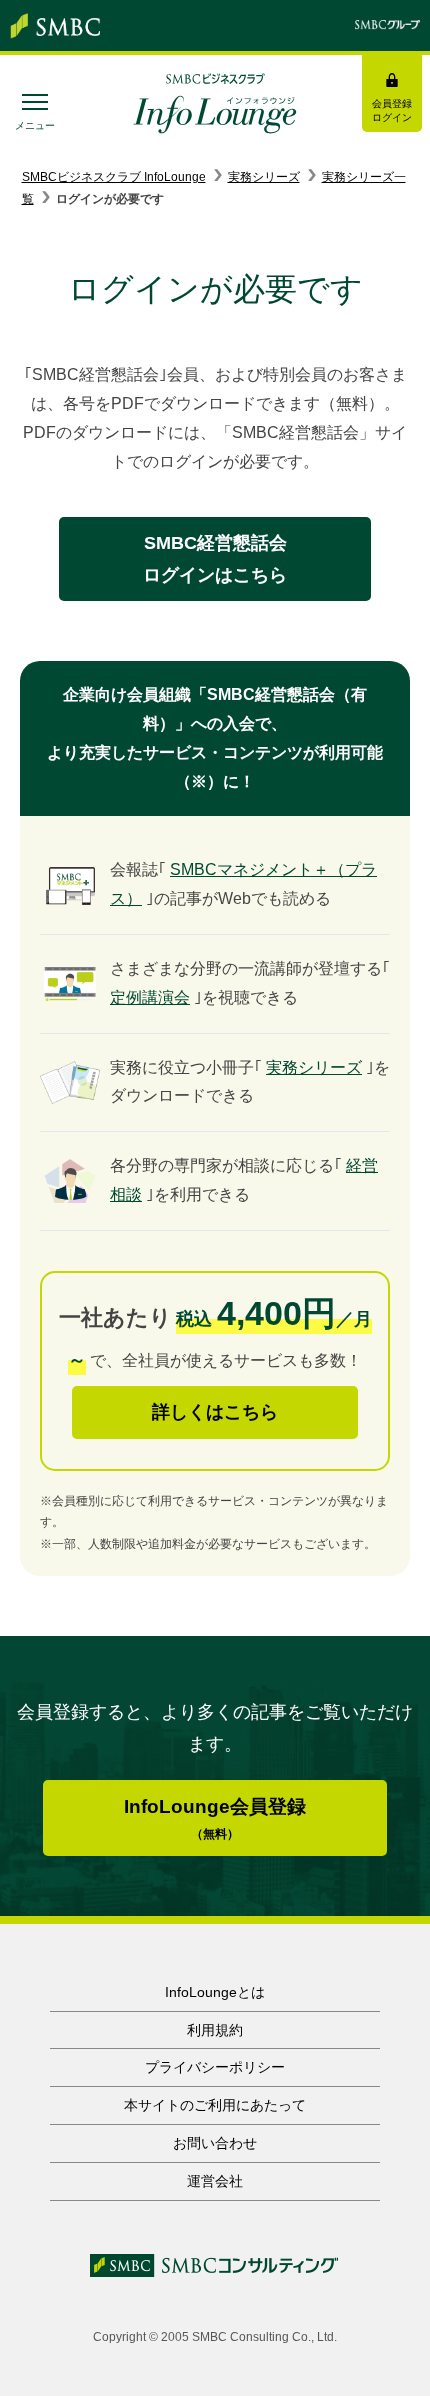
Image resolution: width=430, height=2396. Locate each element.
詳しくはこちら (215, 1412)
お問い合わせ (215, 2143)
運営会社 (215, 2181)
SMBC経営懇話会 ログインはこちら (215, 559)
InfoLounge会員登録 (215, 1818)
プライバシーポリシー (215, 2067)
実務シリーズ (264, 177)
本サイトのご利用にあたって (215, 2105)
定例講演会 (150, 997)
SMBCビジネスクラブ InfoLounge (114, 177)
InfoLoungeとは (215, 1992)
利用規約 (215, 2030)
